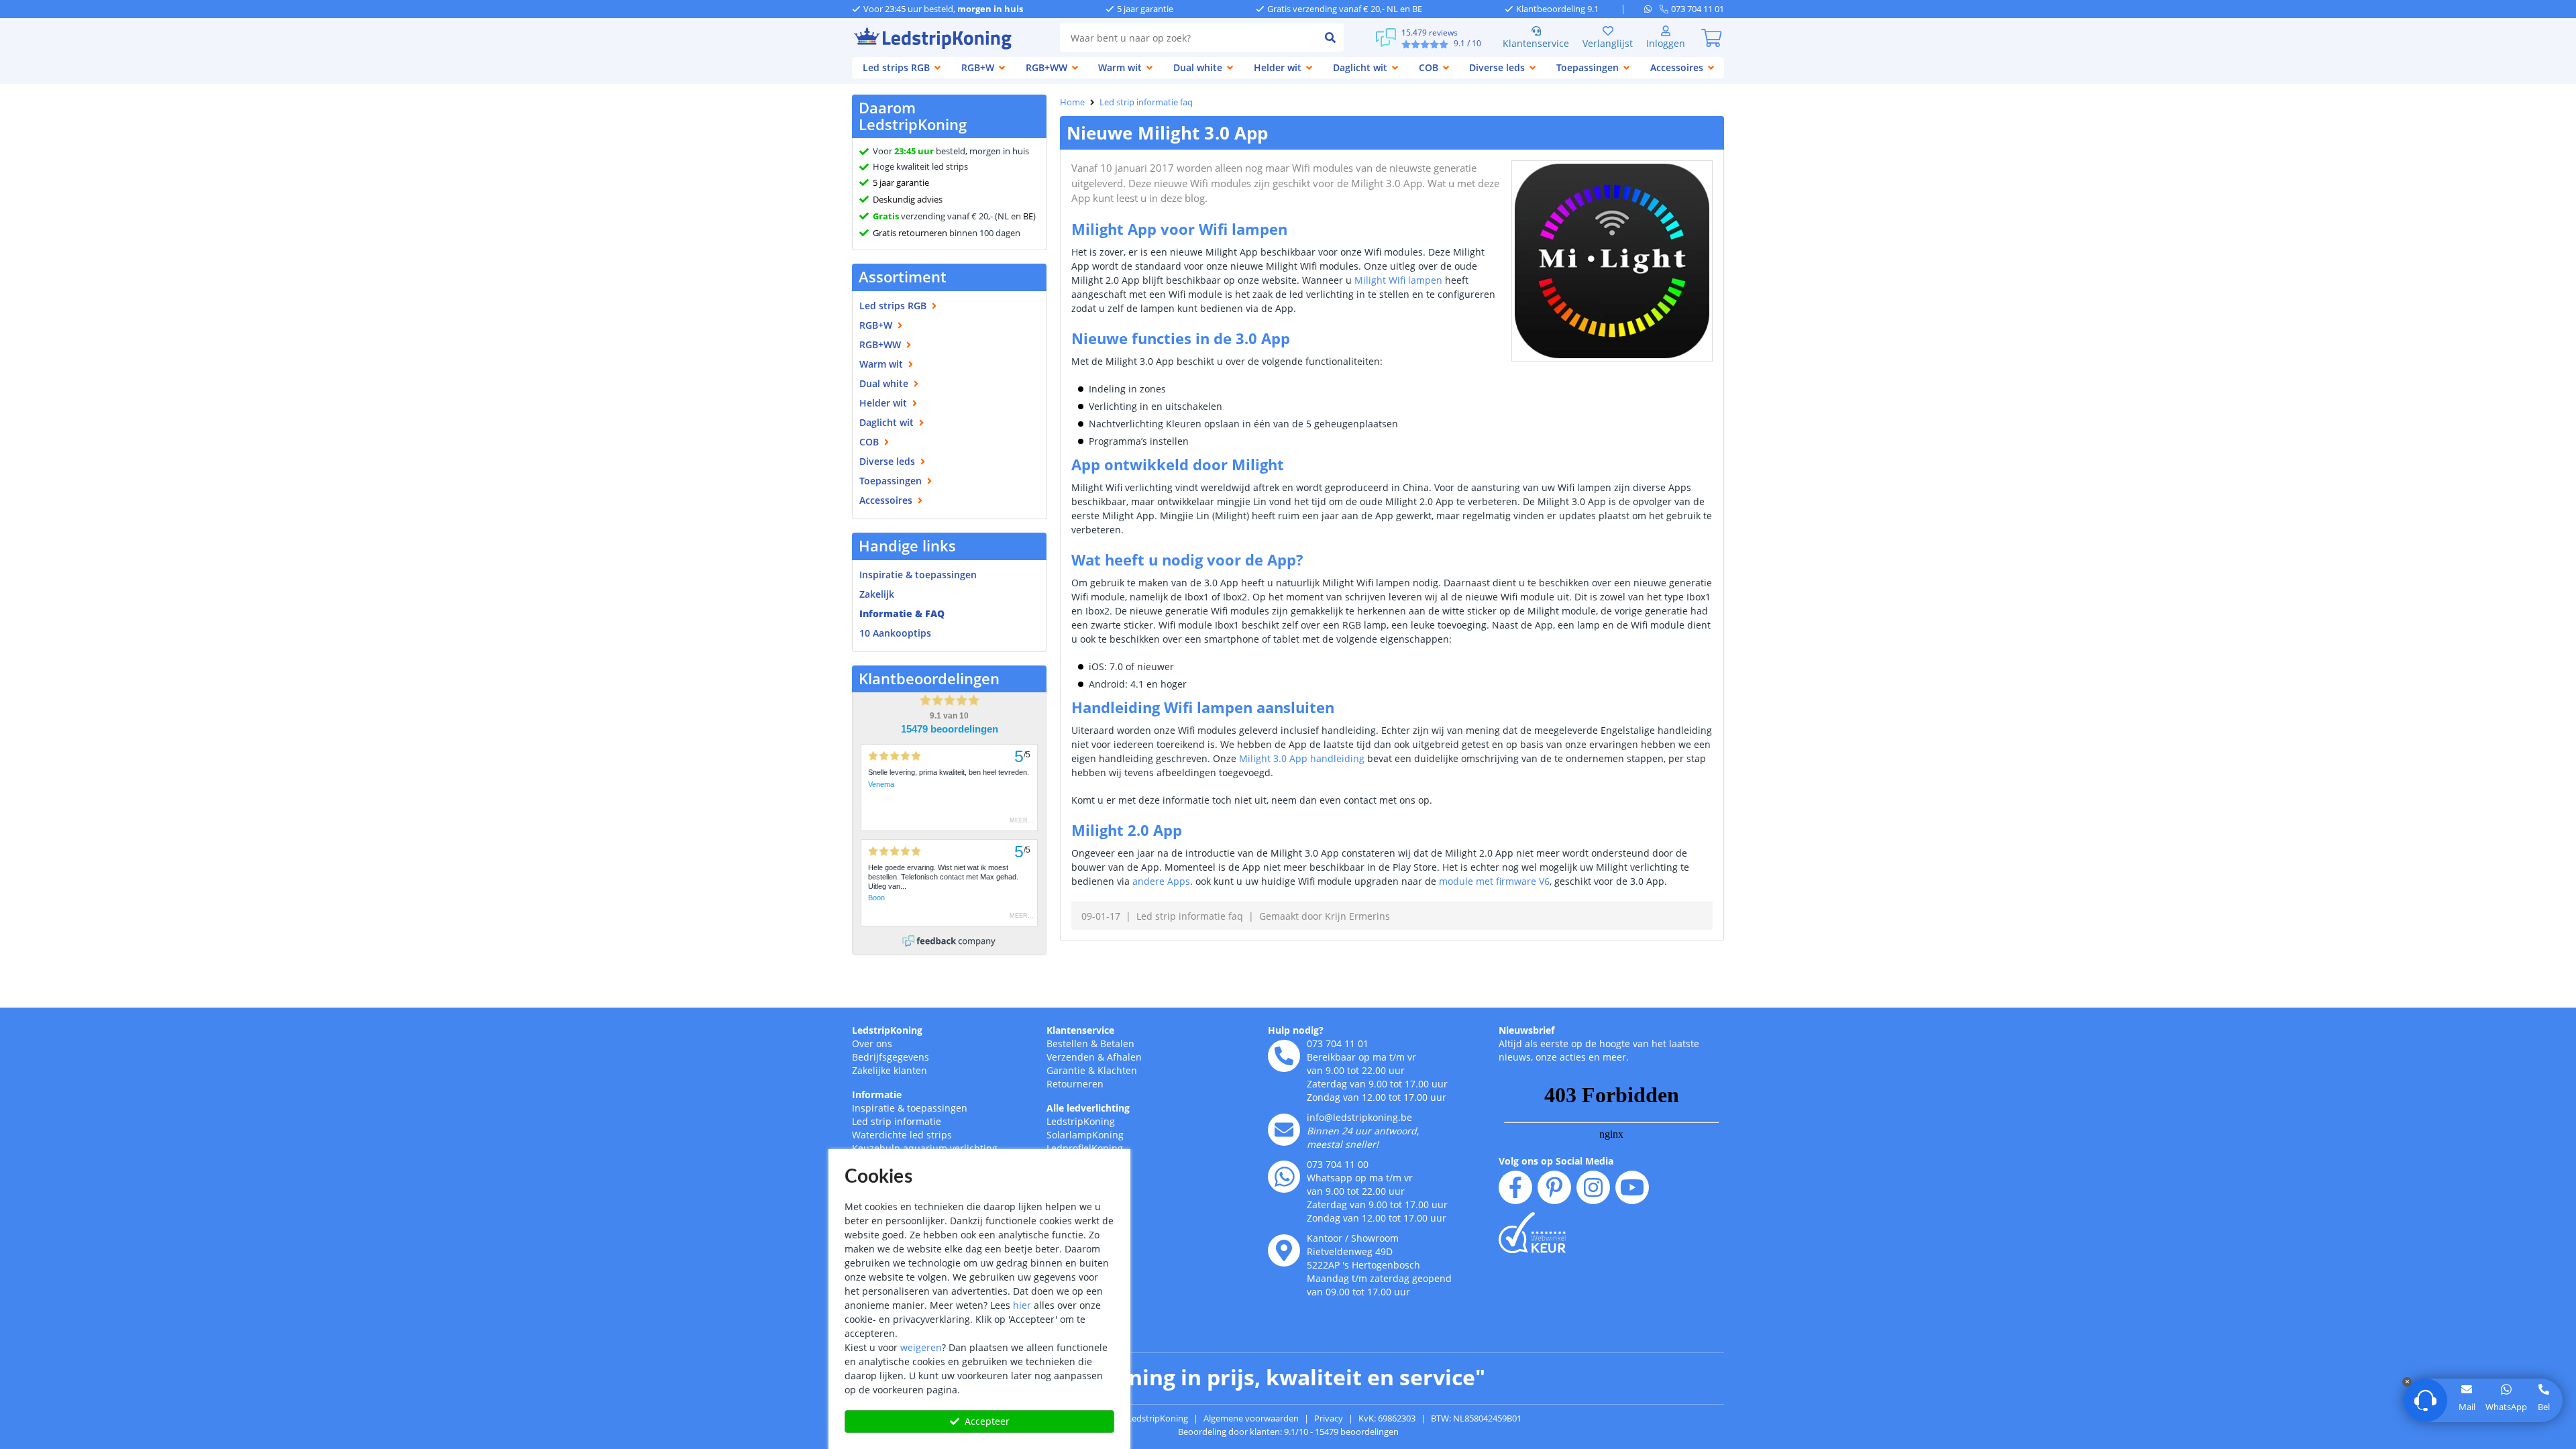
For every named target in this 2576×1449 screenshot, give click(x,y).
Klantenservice (1536, 43)
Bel (2544, 1407)
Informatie (877, 1094)
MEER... (1022, 820)
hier (1022, 1305)
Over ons (872, 1043)
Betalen (1117, 1043)
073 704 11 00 (1338, 1164)
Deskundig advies (908, 199)
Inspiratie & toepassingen (910, 1108)
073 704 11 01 (1338, 1043)
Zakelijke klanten (890, 1070)
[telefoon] (1284, 1056)
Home (1072, 102)
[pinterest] (1554, 1187)
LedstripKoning (887, 1030)
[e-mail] (1284, 1130)
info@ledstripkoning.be (1359, 1117)
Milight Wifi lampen (1398, 280)
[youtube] (1632, 1187)
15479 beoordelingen (950, 729)
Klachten (1117, 1070)
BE (1028, 216)
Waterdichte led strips (902, 1135)
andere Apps (1161, 881)
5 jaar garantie (901, 182)
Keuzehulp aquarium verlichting (925, 1148)
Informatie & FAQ (902, 613)
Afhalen (1124, 1057)
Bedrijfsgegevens (891, 1057)
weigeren (921, 1347)
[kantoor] (1284, 1250)
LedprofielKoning (1085, 1148)
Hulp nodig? (1296, 1030)
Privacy (1329, 1418)
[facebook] (1515, 1187)
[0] (1711, 38)
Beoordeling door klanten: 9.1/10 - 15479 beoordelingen (1288, 1432)
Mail (2467, 1407)
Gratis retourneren (910, 233)
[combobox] (1188, 38)
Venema (881, 784)
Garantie (1066, 1070)
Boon (876, 898)
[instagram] (1593, 1187)
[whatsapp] (1652, 9)
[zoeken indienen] (1330, 38)
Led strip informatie (897, 1121)
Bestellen (1067, 1043)
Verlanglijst (1608, 43)
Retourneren (1075, 1084)
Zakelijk (877, 594)
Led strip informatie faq (1146, 102)
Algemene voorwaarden (1251, 1418)
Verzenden (1071, 1057)
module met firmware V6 (1494, 881)
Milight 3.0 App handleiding (1302, 758)
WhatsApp (2506, 1407)
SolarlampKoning (1085, 1135)
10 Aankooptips (895, 633)
